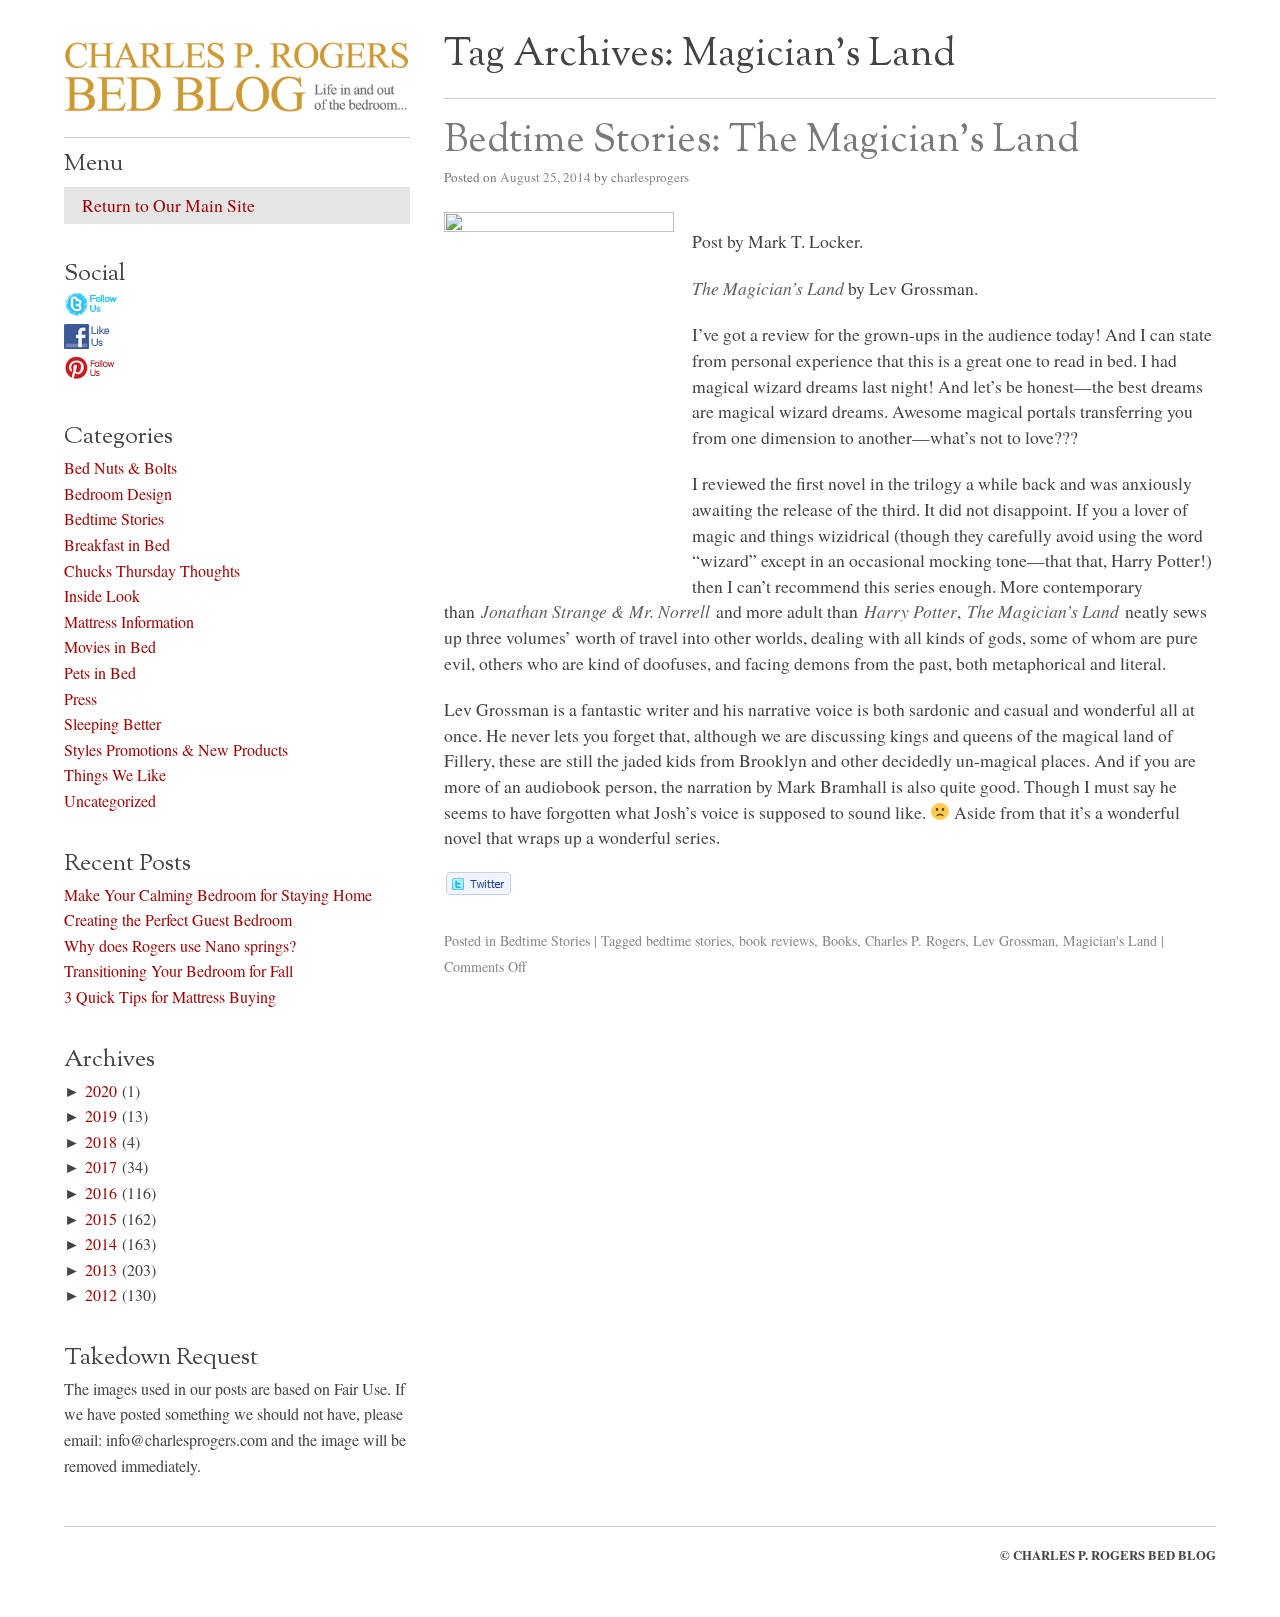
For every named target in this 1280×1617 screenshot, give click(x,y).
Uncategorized (110, 800)
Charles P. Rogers (915, 940)
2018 (101, 1141)
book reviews (776, 940)
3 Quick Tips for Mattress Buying (170, 996)
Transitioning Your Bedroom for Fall (178, 970)
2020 (101, 1090)
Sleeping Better (112, 723)
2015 (101, 1218)
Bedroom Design (118, 493)
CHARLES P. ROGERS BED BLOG (1114, 1555)
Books (839, 940)
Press (80, 698)
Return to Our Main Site (168, 205)
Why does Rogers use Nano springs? (180, 945)
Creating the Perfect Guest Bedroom (178, 919)
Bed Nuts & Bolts (120, 467)
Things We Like (115, 774)
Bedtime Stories (545, 940)
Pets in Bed (100, 672)
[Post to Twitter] (477, 888)
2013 (101, 1269)
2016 (101, 1192)
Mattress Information (129, 621)
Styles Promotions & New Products (176, 749)
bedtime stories (688, 940)
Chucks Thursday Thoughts (152, 570)
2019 (101, 1115)
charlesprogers (650, 177)
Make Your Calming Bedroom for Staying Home (218, 894)
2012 (101, 1294)
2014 (101, 1243)
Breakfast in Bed (117, 544)
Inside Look (102, 595)
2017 (101, 1166)
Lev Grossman (1014, 940)
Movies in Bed (110, 646)
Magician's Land (1110, 940)
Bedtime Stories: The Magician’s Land (761, 141)
